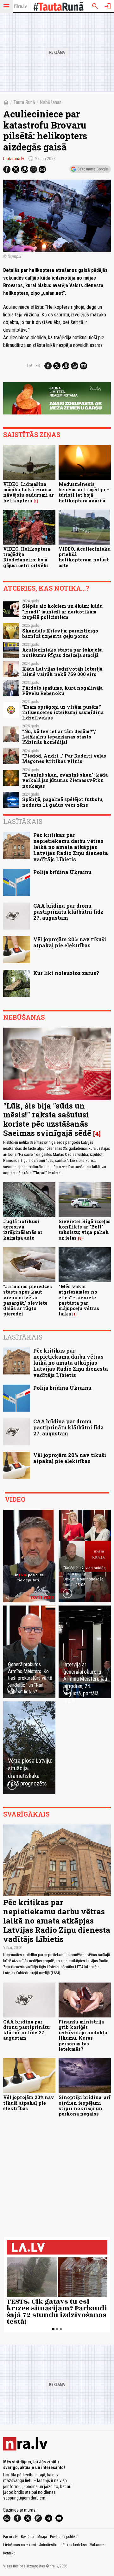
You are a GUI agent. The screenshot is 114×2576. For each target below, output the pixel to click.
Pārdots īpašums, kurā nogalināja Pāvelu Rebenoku (62, 691)
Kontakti (9, 2553)
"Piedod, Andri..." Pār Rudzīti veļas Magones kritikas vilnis (64, 758)
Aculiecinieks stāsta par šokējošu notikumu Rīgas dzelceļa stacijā (62, 652)
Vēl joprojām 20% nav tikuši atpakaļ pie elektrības (70, 942)
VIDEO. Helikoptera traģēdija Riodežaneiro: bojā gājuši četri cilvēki (27, 557)
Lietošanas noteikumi (20, 2545)
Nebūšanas (51, 102)
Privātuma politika (64, 2537)
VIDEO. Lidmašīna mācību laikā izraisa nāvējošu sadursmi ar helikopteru (28, 492)
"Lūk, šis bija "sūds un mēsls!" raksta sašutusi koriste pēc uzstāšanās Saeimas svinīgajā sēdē (47, 1119)
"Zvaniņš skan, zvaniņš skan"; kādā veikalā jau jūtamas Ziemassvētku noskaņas (65, 780)
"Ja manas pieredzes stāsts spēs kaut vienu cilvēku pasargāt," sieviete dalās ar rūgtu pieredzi (28, 1300)
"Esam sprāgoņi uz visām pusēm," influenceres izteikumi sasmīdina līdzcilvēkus (63, 712)
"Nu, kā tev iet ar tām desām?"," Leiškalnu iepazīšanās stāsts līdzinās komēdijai (59, 737)
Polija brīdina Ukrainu (62, 872)
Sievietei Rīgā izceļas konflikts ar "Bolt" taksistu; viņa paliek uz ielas (85, 1230)
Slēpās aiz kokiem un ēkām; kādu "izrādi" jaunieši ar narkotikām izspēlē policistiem (62, 612)
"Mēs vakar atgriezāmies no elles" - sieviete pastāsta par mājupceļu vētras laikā (79, 1300)
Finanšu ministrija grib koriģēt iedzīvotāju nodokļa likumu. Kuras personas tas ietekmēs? (83, 2035)
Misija (42, 2537)
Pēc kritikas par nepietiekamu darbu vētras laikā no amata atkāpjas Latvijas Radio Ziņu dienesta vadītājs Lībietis (71, 847)
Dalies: (34, 366)
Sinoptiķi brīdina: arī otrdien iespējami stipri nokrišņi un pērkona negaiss (85, 2106)
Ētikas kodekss (75, 2545)
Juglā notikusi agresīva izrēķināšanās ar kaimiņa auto (23, 1230)
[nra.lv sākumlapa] (21, 6)
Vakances (98, 2545)
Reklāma (28, 2537)
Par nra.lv (10, 2537)
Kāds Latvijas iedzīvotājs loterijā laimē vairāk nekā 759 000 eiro (62, 672)
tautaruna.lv (14, 159)
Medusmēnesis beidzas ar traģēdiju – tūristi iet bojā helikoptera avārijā (84, 492)
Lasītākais (23, 821)
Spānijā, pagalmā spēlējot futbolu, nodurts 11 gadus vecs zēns (63, 802)
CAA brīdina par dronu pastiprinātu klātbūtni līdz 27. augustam (68, 912)
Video (15, 1499)
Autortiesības (49, 2545)
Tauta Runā (24, 102)
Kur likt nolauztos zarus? (66, 973)
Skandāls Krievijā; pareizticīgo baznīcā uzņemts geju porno (60, 633)
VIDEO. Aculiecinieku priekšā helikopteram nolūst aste (85, 557)
